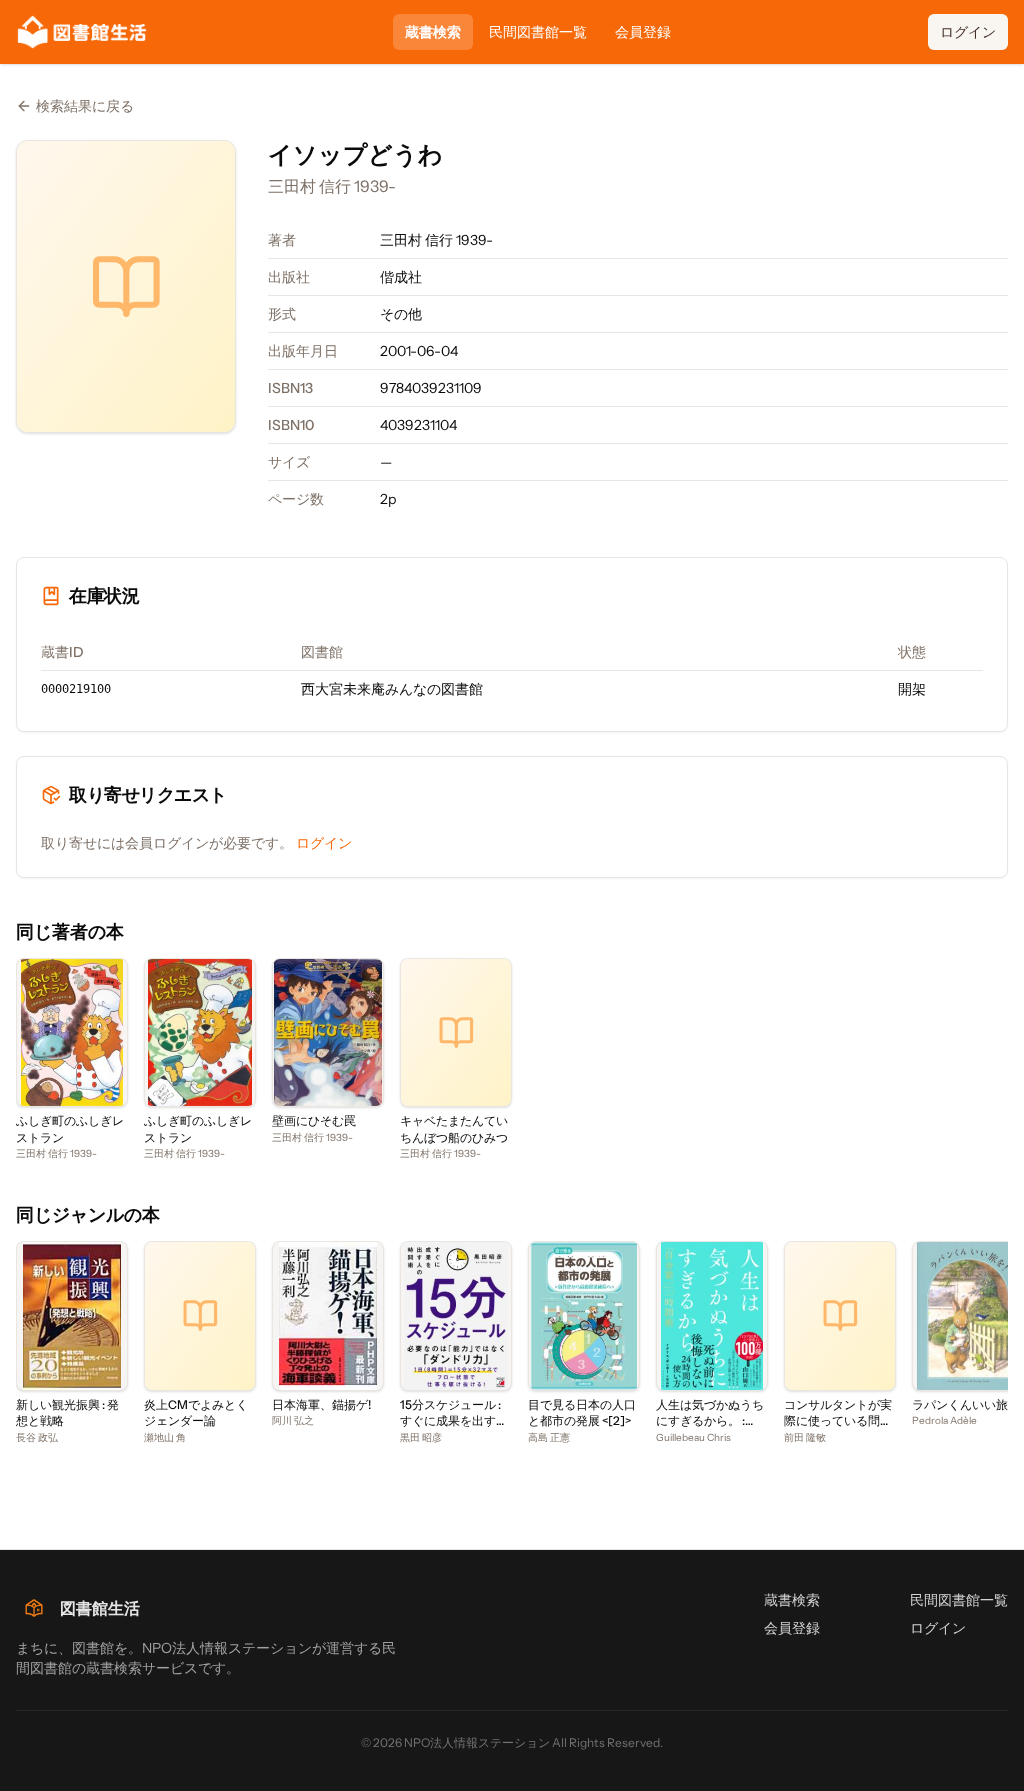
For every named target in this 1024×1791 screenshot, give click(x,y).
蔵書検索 (433, 32)
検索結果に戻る (85, 106)
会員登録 (643, 32)
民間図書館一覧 (538, 32)
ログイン (968, 32)
